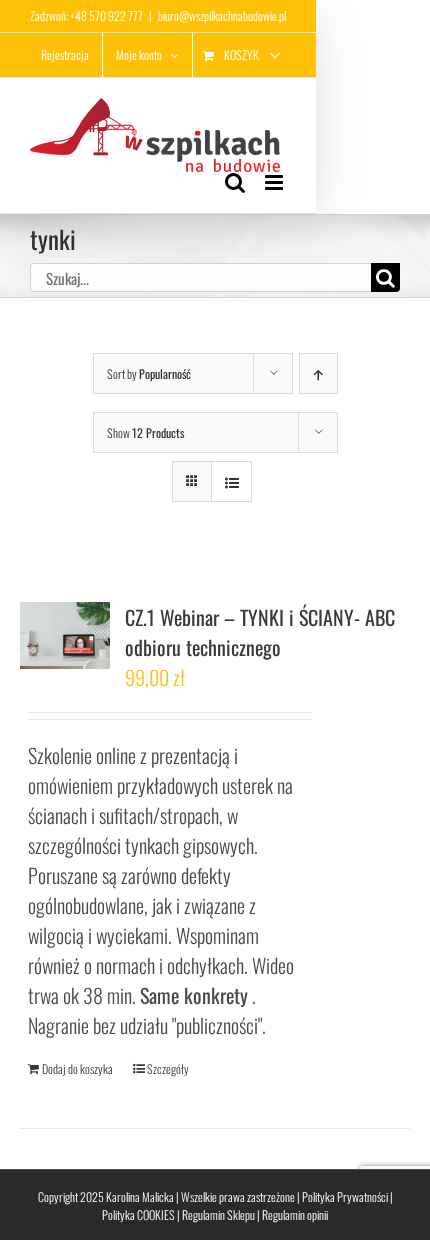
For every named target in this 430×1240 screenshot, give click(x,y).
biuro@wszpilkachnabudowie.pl (222, 15)
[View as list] (231, 481)
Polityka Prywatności (345, 1196)
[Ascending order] (318, 373)
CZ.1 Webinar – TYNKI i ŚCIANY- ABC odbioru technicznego (260, 632)
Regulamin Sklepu (218, 1214)
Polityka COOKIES (138, 1214)
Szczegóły (168, 1068)
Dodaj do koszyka (77, 1068)
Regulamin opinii (295, 1214)
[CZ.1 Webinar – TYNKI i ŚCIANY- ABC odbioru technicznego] (65, 635)
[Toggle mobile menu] (275, 182)
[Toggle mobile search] (235, 182)
